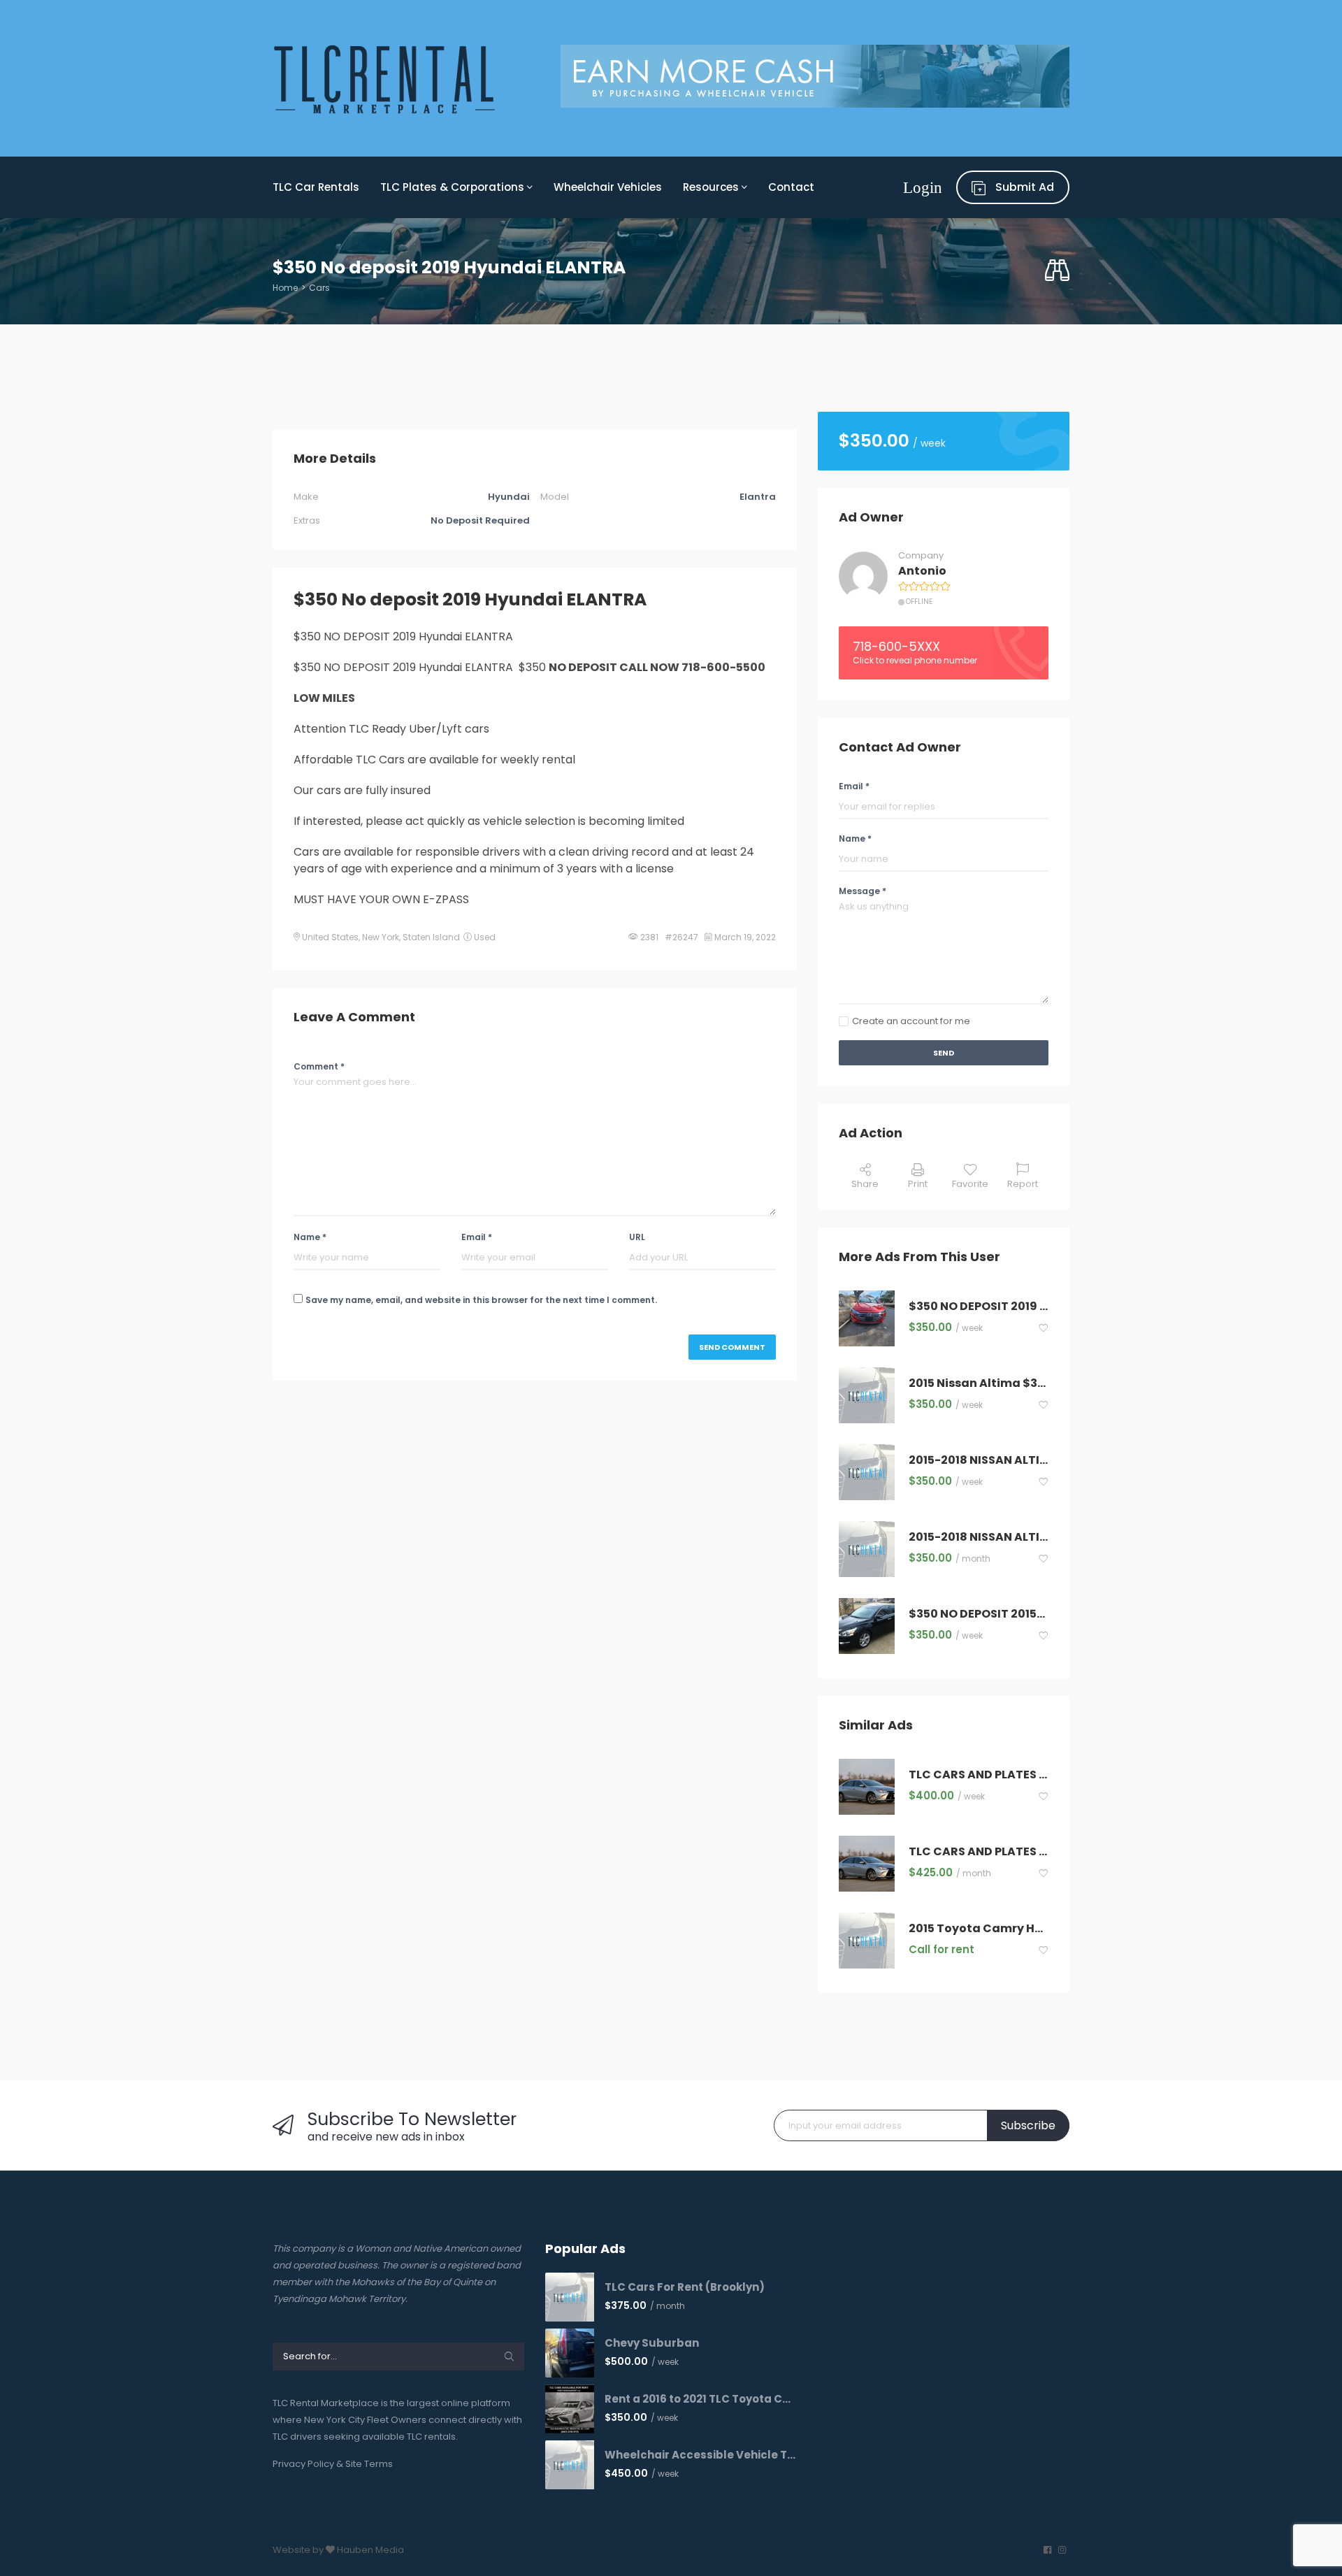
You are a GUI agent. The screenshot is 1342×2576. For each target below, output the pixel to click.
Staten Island (431, 937)
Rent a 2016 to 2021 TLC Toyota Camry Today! (701, 2399)
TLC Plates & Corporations (454, 187)
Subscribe (1028, 2125)
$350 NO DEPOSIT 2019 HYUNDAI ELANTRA (979, 1307)
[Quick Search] (1057, 271)
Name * (310, 1237)
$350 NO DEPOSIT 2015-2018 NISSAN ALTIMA (979, 1614)
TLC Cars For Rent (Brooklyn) (685, 2287)
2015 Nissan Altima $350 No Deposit (979, 1384)
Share (865, 1184)
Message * (863, 891)
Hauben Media (370, 2550)
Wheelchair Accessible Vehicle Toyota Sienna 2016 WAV (701, 2455)
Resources (712, 187)
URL (637, 1237)
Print (918, 1184)
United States (330, 937)
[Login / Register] (923, 187)
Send (944, 1053)
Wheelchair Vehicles (608, 187)
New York (381, 937)
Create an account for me (911, 1021)
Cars (319, 288)
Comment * (319, 1066)
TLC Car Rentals (316, 187)
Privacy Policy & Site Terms (333, 2464)
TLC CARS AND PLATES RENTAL (979, 1775)
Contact (791, 187)
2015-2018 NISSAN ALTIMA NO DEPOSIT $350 (979, 1461)
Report (1023, 1184)
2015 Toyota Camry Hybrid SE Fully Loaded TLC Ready (979, 1929)
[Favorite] (1044, 1329)
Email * (477, 1237)
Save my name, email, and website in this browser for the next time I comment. (481, 1300)
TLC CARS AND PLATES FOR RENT (979, 1852)
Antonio (922, 571)
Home (285, 288)
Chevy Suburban (652, 2343)
